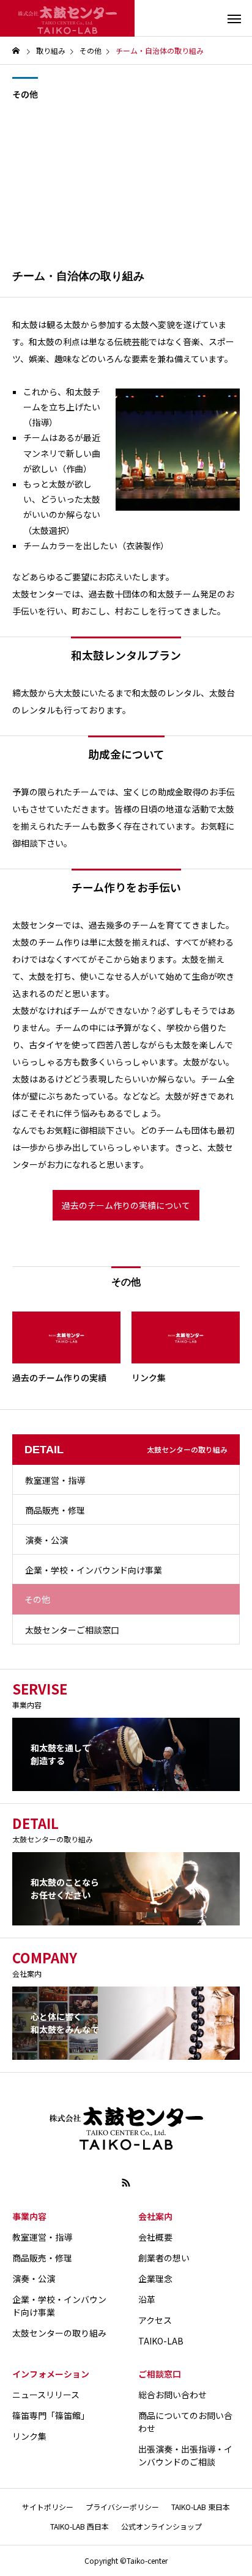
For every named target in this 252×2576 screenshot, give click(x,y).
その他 (25, 94)
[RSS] (126, 2183)
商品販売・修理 (55, 1510)
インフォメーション (51, 2374)
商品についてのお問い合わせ (185, 2422)
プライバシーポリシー (122, 2507)
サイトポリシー (48, 2507)
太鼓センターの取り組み (59, 2333)
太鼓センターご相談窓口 (72, 1630)
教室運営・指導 (55, 1480)
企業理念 (155, 2279)
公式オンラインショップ (161, 2526)
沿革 (147, 2299)
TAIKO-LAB (161, 2341)
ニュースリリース (46, 2395)
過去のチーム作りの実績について (126, 1205)
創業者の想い (164, 2258)
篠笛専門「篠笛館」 (51, 2415)
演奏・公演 (46, 1540)
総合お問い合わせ (172, 2395)
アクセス (155, 2320)
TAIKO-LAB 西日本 (80, 2526)
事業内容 (29, 2216)
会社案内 (155, 2216)
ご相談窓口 (160, 2374)
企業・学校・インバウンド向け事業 (94, 1570)
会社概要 (155, 2237)
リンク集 (29, 2436)
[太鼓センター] (67, 18)
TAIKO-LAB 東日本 (201, 2507)
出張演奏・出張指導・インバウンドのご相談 (185, 2455)
